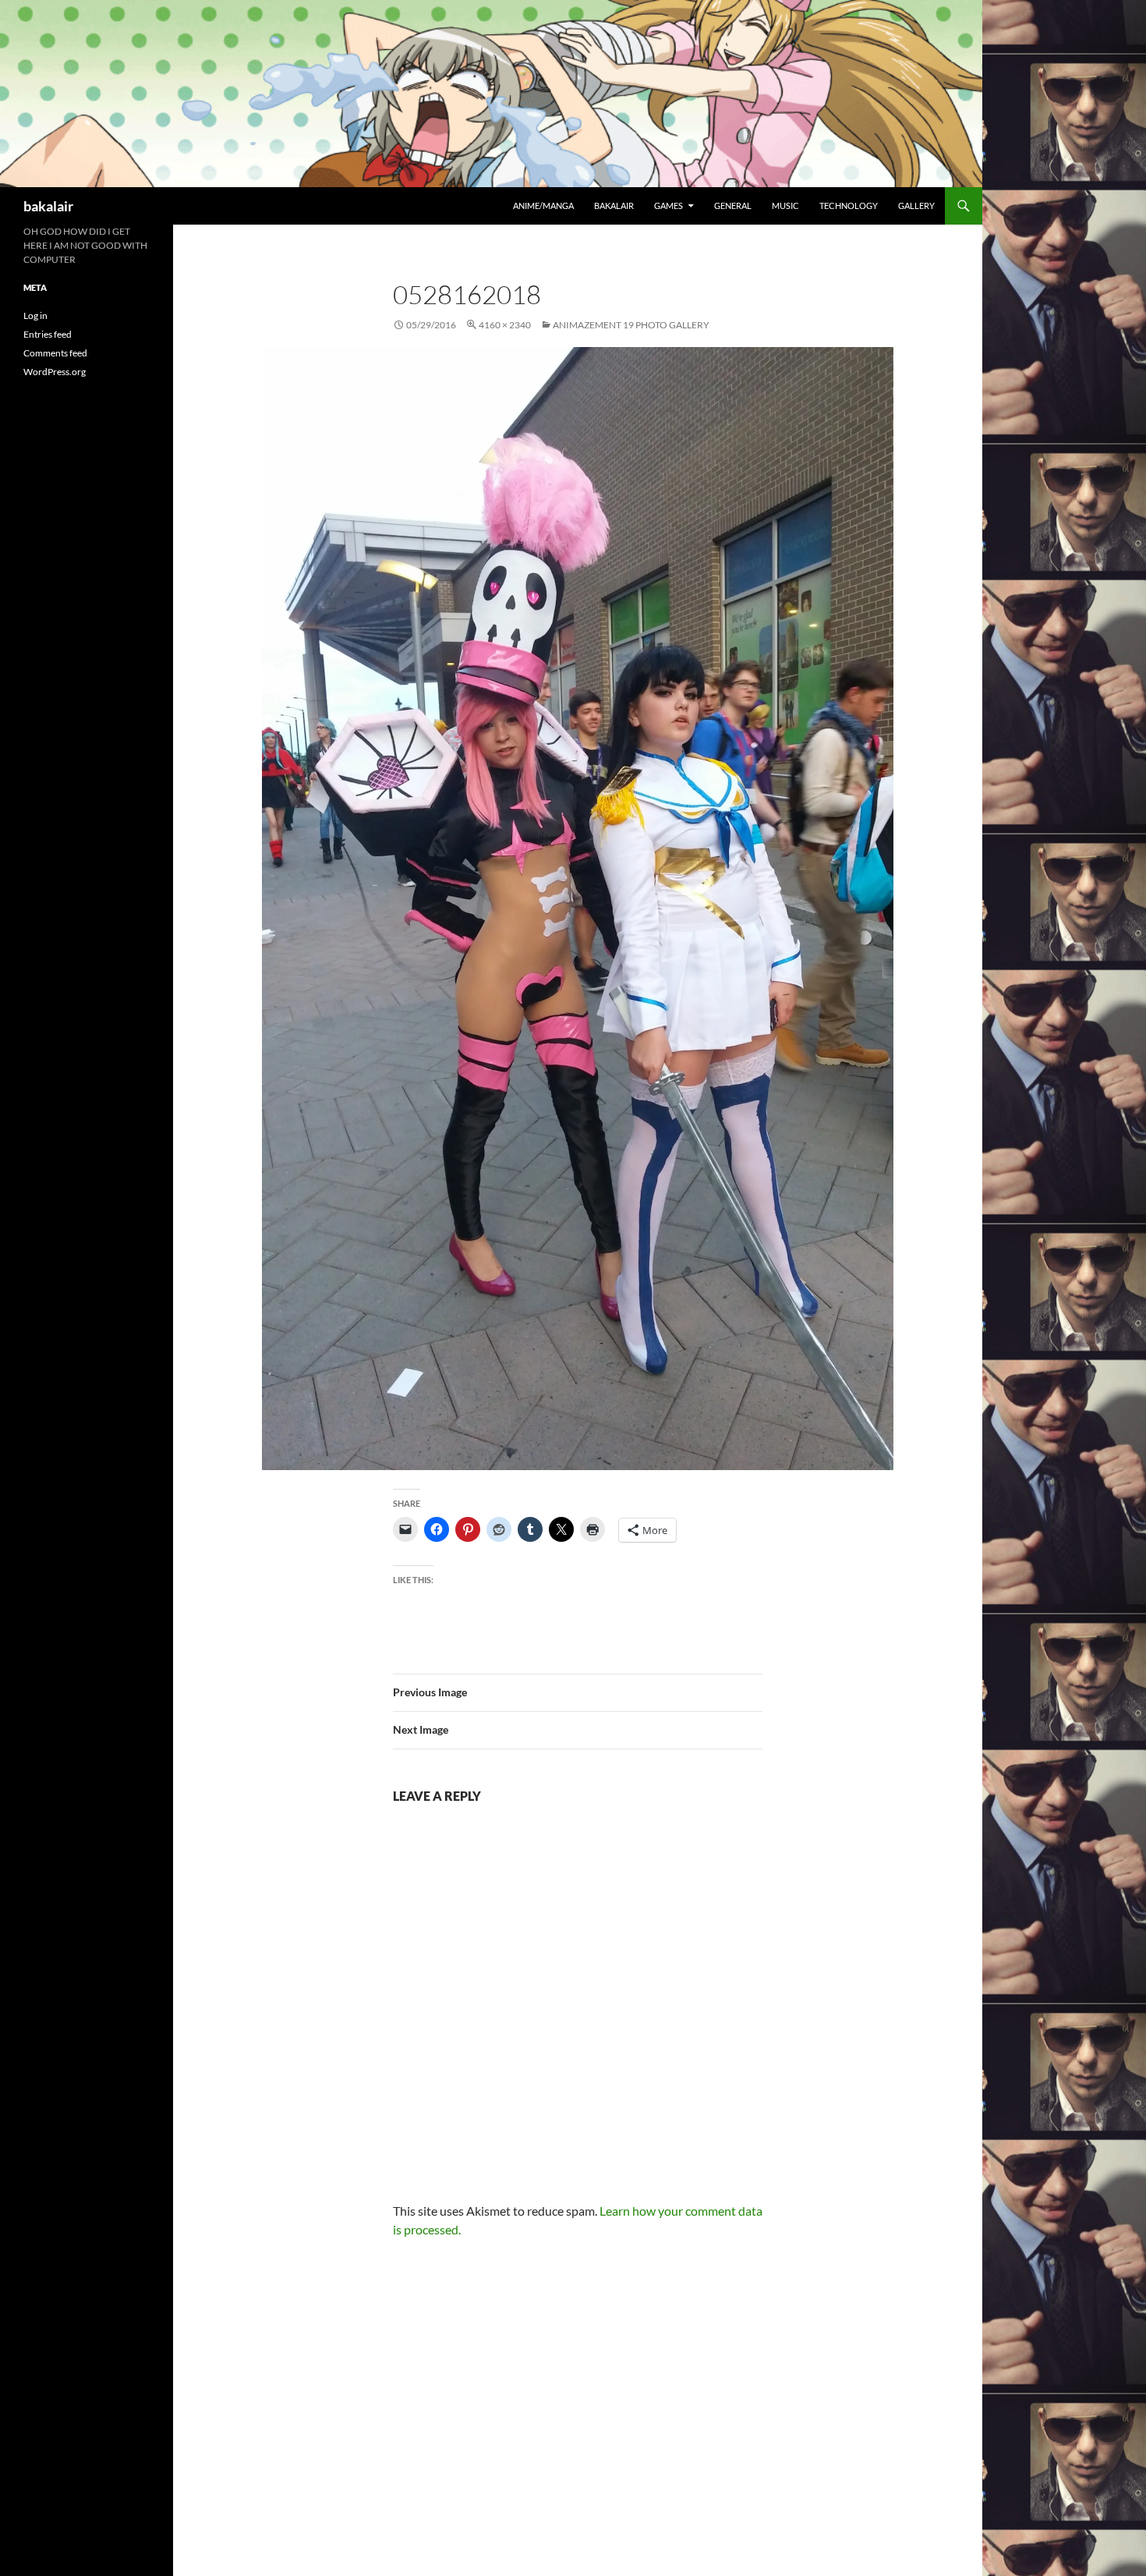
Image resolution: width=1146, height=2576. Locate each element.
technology (849, 206)
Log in (35, 315)
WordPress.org (55, 372)
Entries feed (48, 334)
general (733, 206)
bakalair (48, 206)
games (668, 206)
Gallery (916, 206)
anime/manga (543, 206)
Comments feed (55, 353)
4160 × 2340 (505, 325)
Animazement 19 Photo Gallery (631, 325)
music (785, 206)
